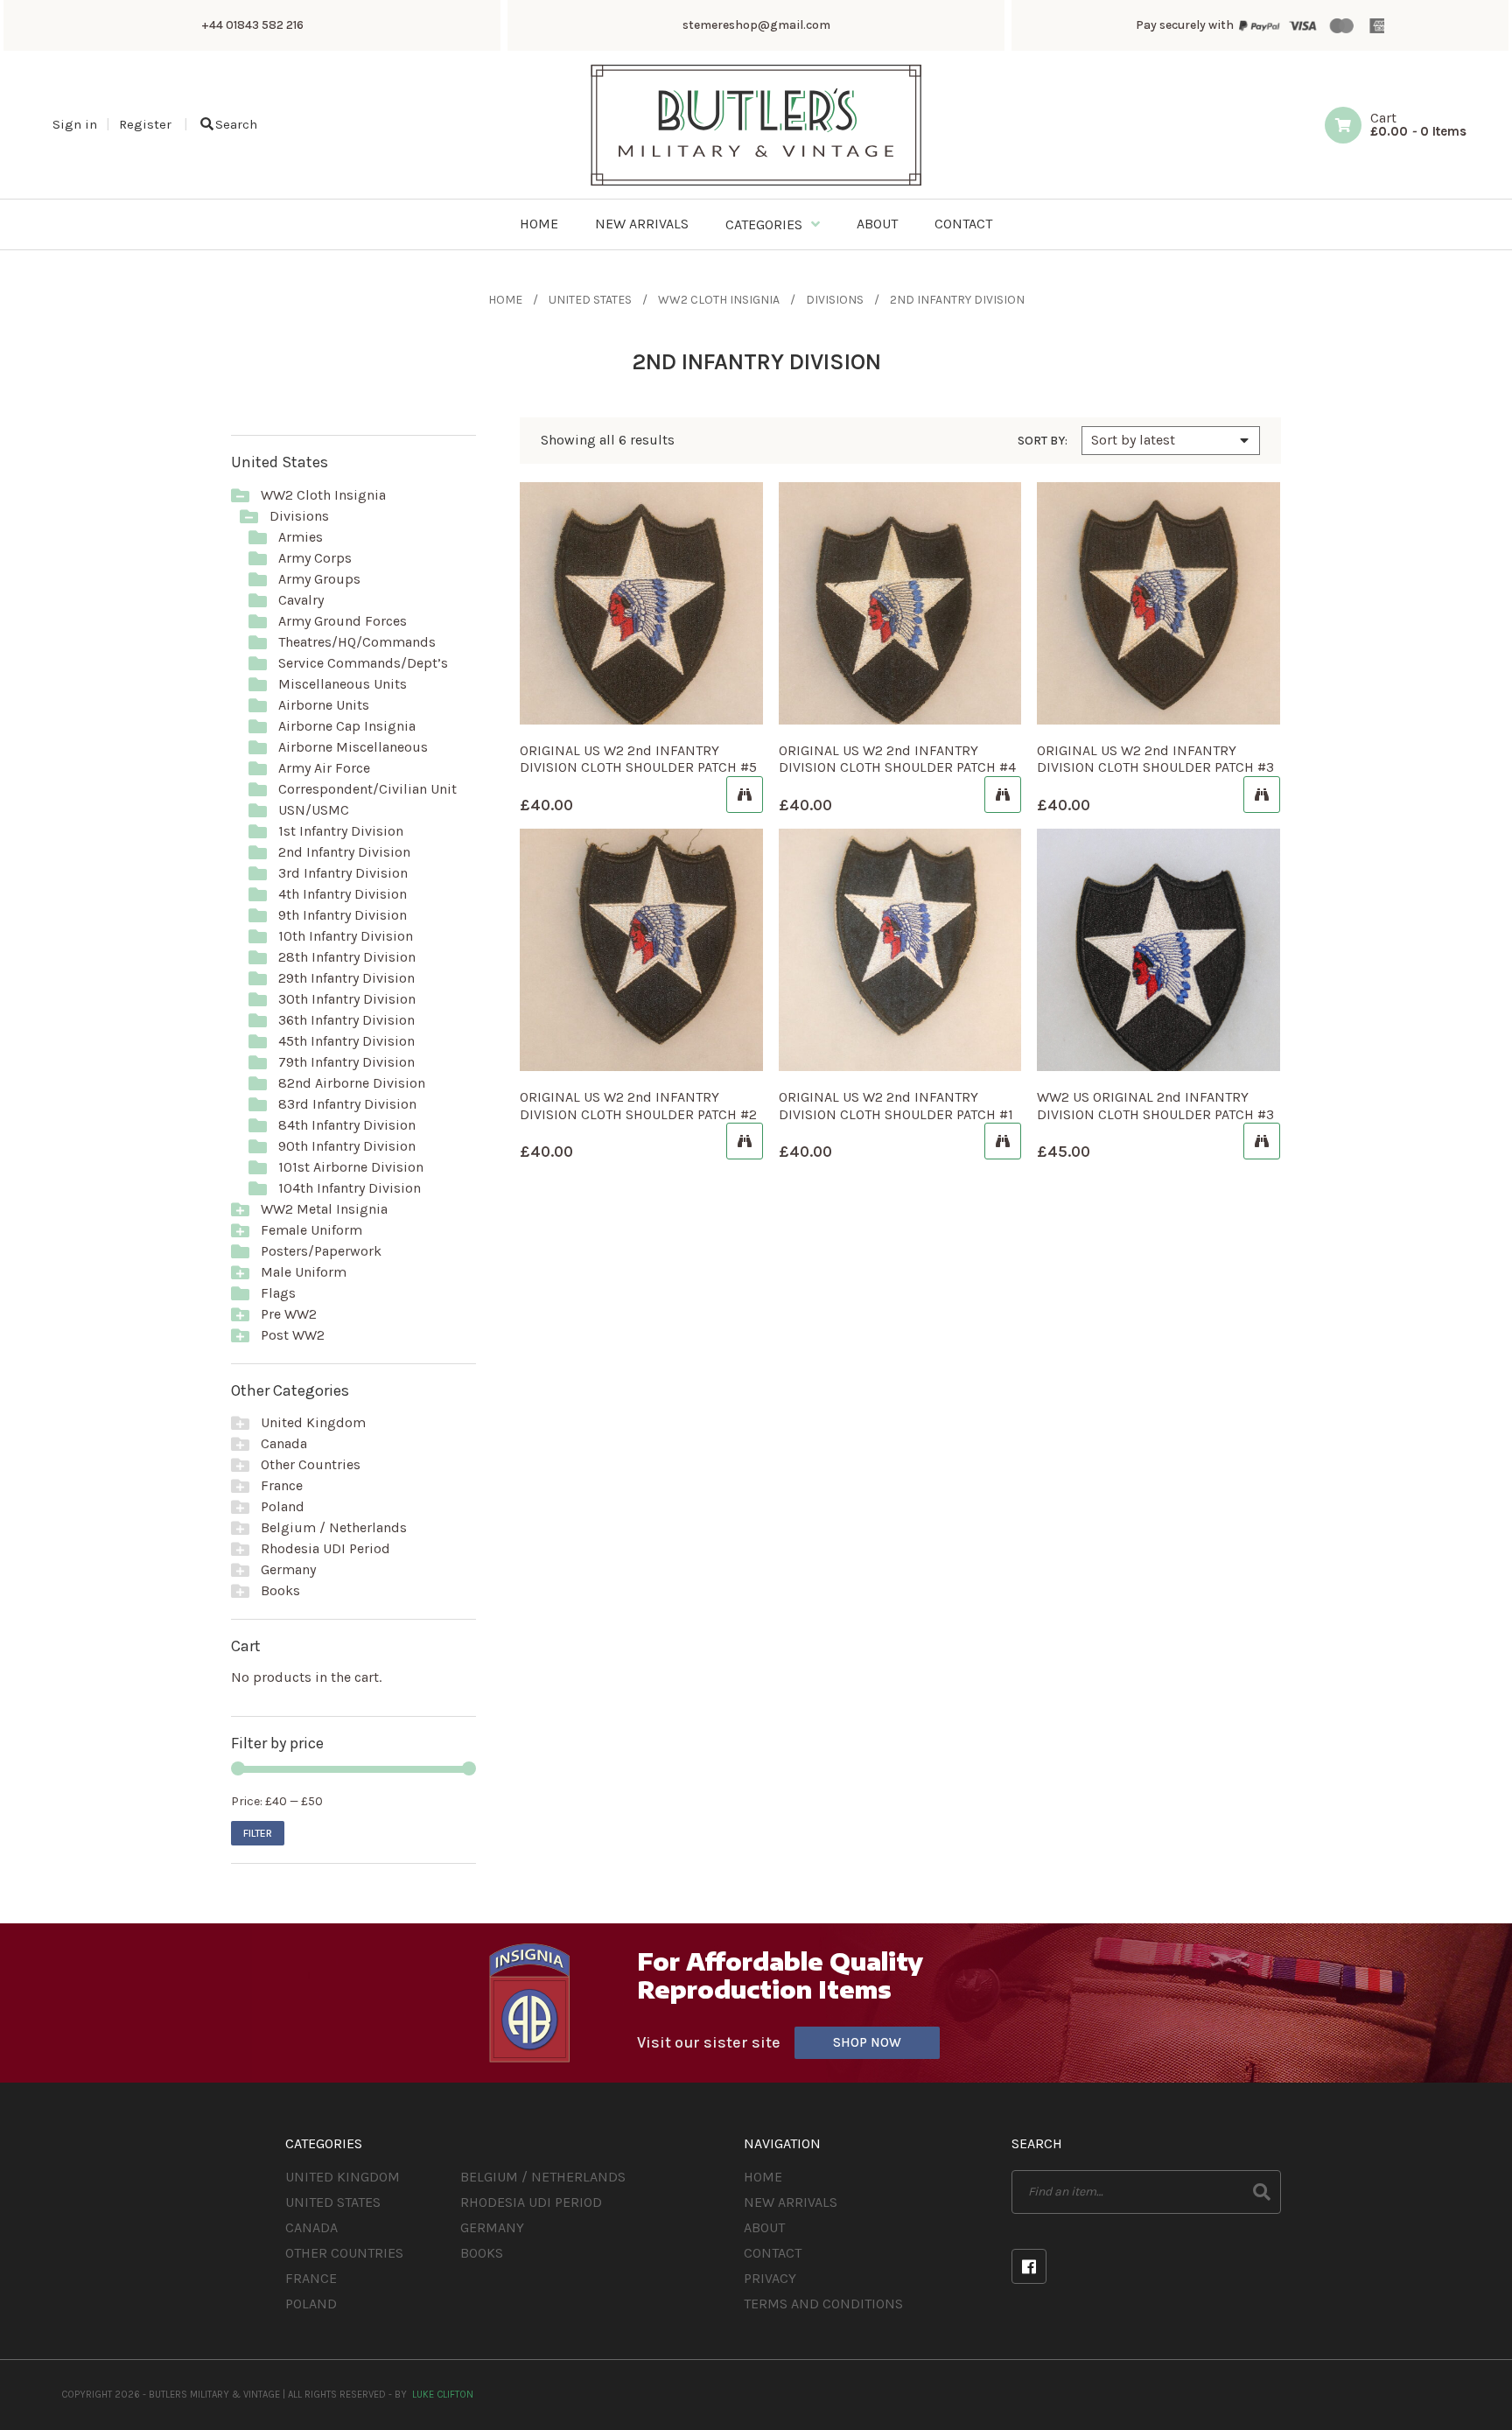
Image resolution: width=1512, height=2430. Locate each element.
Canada (284, 1443)
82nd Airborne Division (352, 1083)
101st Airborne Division (351, 1167)
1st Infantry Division (341, 831)
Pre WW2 (289, 1314)
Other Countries (311, 1464)
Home (505, 300)
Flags (278, 1293)
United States (590, 300)
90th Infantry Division (347, 1146)
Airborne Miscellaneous (353, 747)
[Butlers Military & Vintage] (756, 184)
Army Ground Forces (343, 621)
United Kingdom (313, 1422)
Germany (288, 1569)
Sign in (75, 124)
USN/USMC (314, 810)
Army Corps (315, 558)
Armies (301, 537)
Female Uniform (311, 1230)
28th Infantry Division (347, 957)
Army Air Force (324, 768)
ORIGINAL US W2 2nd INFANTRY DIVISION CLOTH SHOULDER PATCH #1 (896, 1105)
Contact (773, 2253)
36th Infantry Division (346, 1020)
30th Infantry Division (347, 999)
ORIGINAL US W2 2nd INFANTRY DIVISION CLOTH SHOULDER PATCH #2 (638, 1105)
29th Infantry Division (346, 978)
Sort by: (1043, 441)
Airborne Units (324, 705)
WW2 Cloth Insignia (719, 300)
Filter (258, 1833)
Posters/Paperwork (321, 1251)
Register (145, 124)
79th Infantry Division (346, 1062)
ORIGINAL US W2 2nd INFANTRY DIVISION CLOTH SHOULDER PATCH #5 (638, 759)
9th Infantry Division (343, 915)
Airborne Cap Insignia (347, 726)
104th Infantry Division (350, 1188)
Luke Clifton (443, 2395)
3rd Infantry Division (343, 873)
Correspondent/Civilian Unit (367, 789)
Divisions (835, 300)
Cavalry (301, 600)
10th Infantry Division (346, 936)
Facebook (1029, 2266)
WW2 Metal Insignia (324, 1209)
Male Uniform (304, 1272)
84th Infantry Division (347, 1125)
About (764, 2227)
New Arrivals (791, 2202)
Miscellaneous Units (343, 684)
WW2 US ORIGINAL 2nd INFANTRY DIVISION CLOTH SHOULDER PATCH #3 (1155, 1105)
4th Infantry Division (343, 894)
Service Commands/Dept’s (363, 663)
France (282, 1485)
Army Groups (319, 579)
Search (236, 124)
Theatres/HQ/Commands (357, 642)
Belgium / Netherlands (334, 1527)
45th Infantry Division (346, 1041)
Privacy (770, 2278)
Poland (283, 1506)
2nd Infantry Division (344, 852)
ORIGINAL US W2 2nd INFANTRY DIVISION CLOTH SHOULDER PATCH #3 (1155, 759)
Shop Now (867, 2042)
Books (280, 1590)
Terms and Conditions (823, 2304)
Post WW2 (293, 1335)
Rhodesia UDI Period (325, 1548)
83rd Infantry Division (347, 1104)
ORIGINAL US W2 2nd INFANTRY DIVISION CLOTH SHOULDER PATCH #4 (897, 759)
